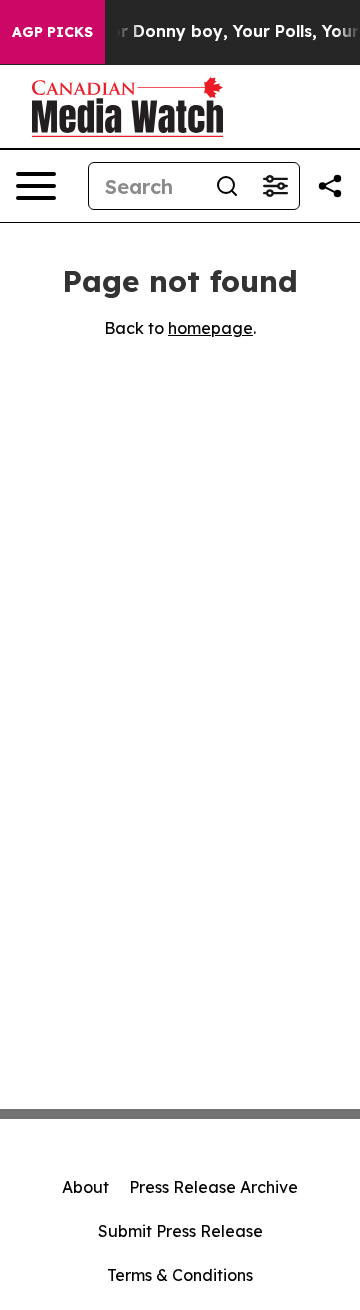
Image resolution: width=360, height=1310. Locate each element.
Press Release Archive (213, 1187)
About (85, 1187)
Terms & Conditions (180, 1275)
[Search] (227, 186)
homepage (210, 328)
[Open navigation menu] (36, 186)
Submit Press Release (180, 1231)
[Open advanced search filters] (275, 186)
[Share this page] (330, 186)
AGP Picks (52, 32)
